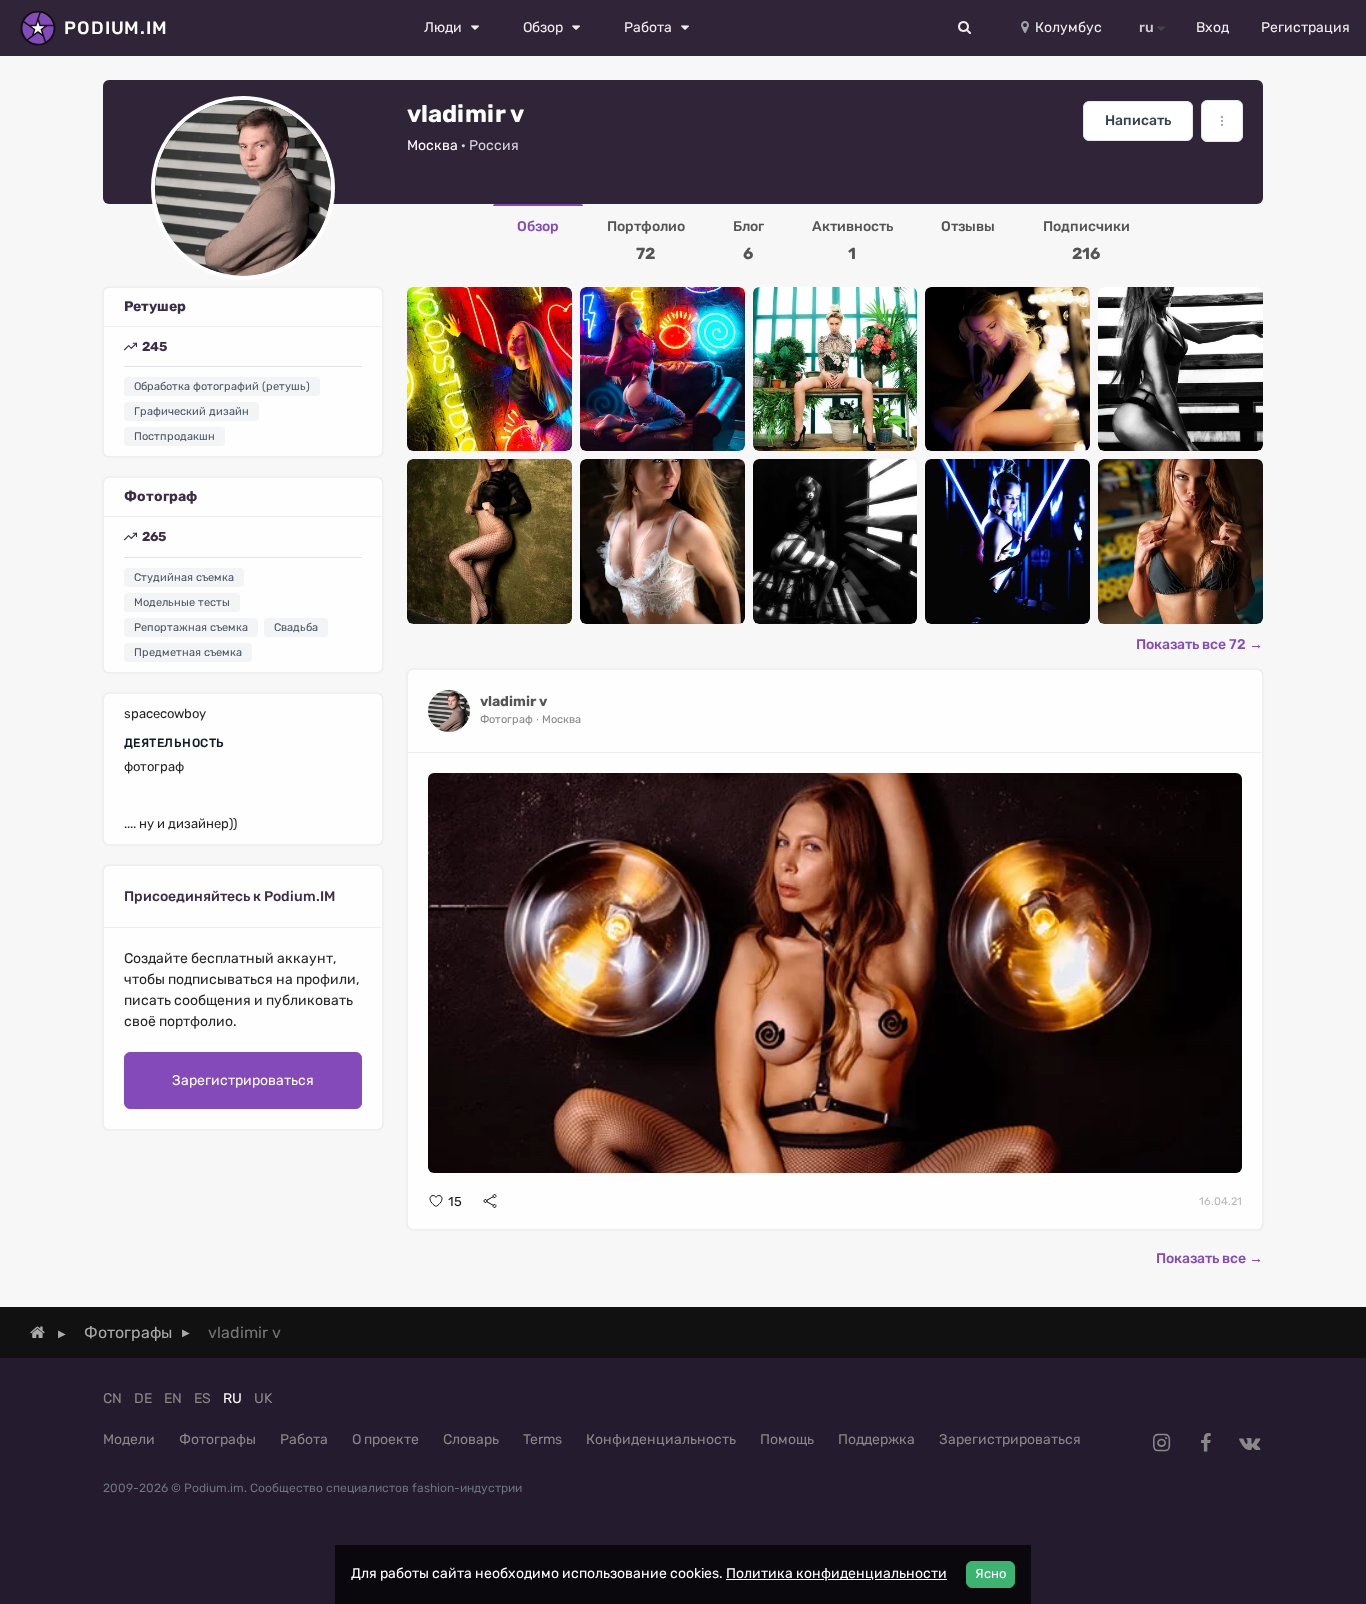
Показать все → (1209, 1258)
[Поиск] (965, 28)
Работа (304, 1439)
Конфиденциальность (661, 1439)
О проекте (385, 1439)
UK (263, 1398)
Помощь (787, 1439)
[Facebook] (1205, 1443)
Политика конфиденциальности (836, 1573)
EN (173, 1398)
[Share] (490, 1201)
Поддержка (876, 1439)
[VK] (1249, 1443)
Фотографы (217, 1439)
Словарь (471, 1439)
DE (143, 1398)
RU (232, 1398)
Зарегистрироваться (243, 1080)
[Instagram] (1161, 1443)
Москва (432, 145)
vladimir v (513, 701)
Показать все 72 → (1199, 644)
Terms (542, 1439)
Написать (1138, 120)
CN (112, 1398)
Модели (129, 1439)
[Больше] (1222, 121)
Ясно (990, 1573)
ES (202, 1398)
